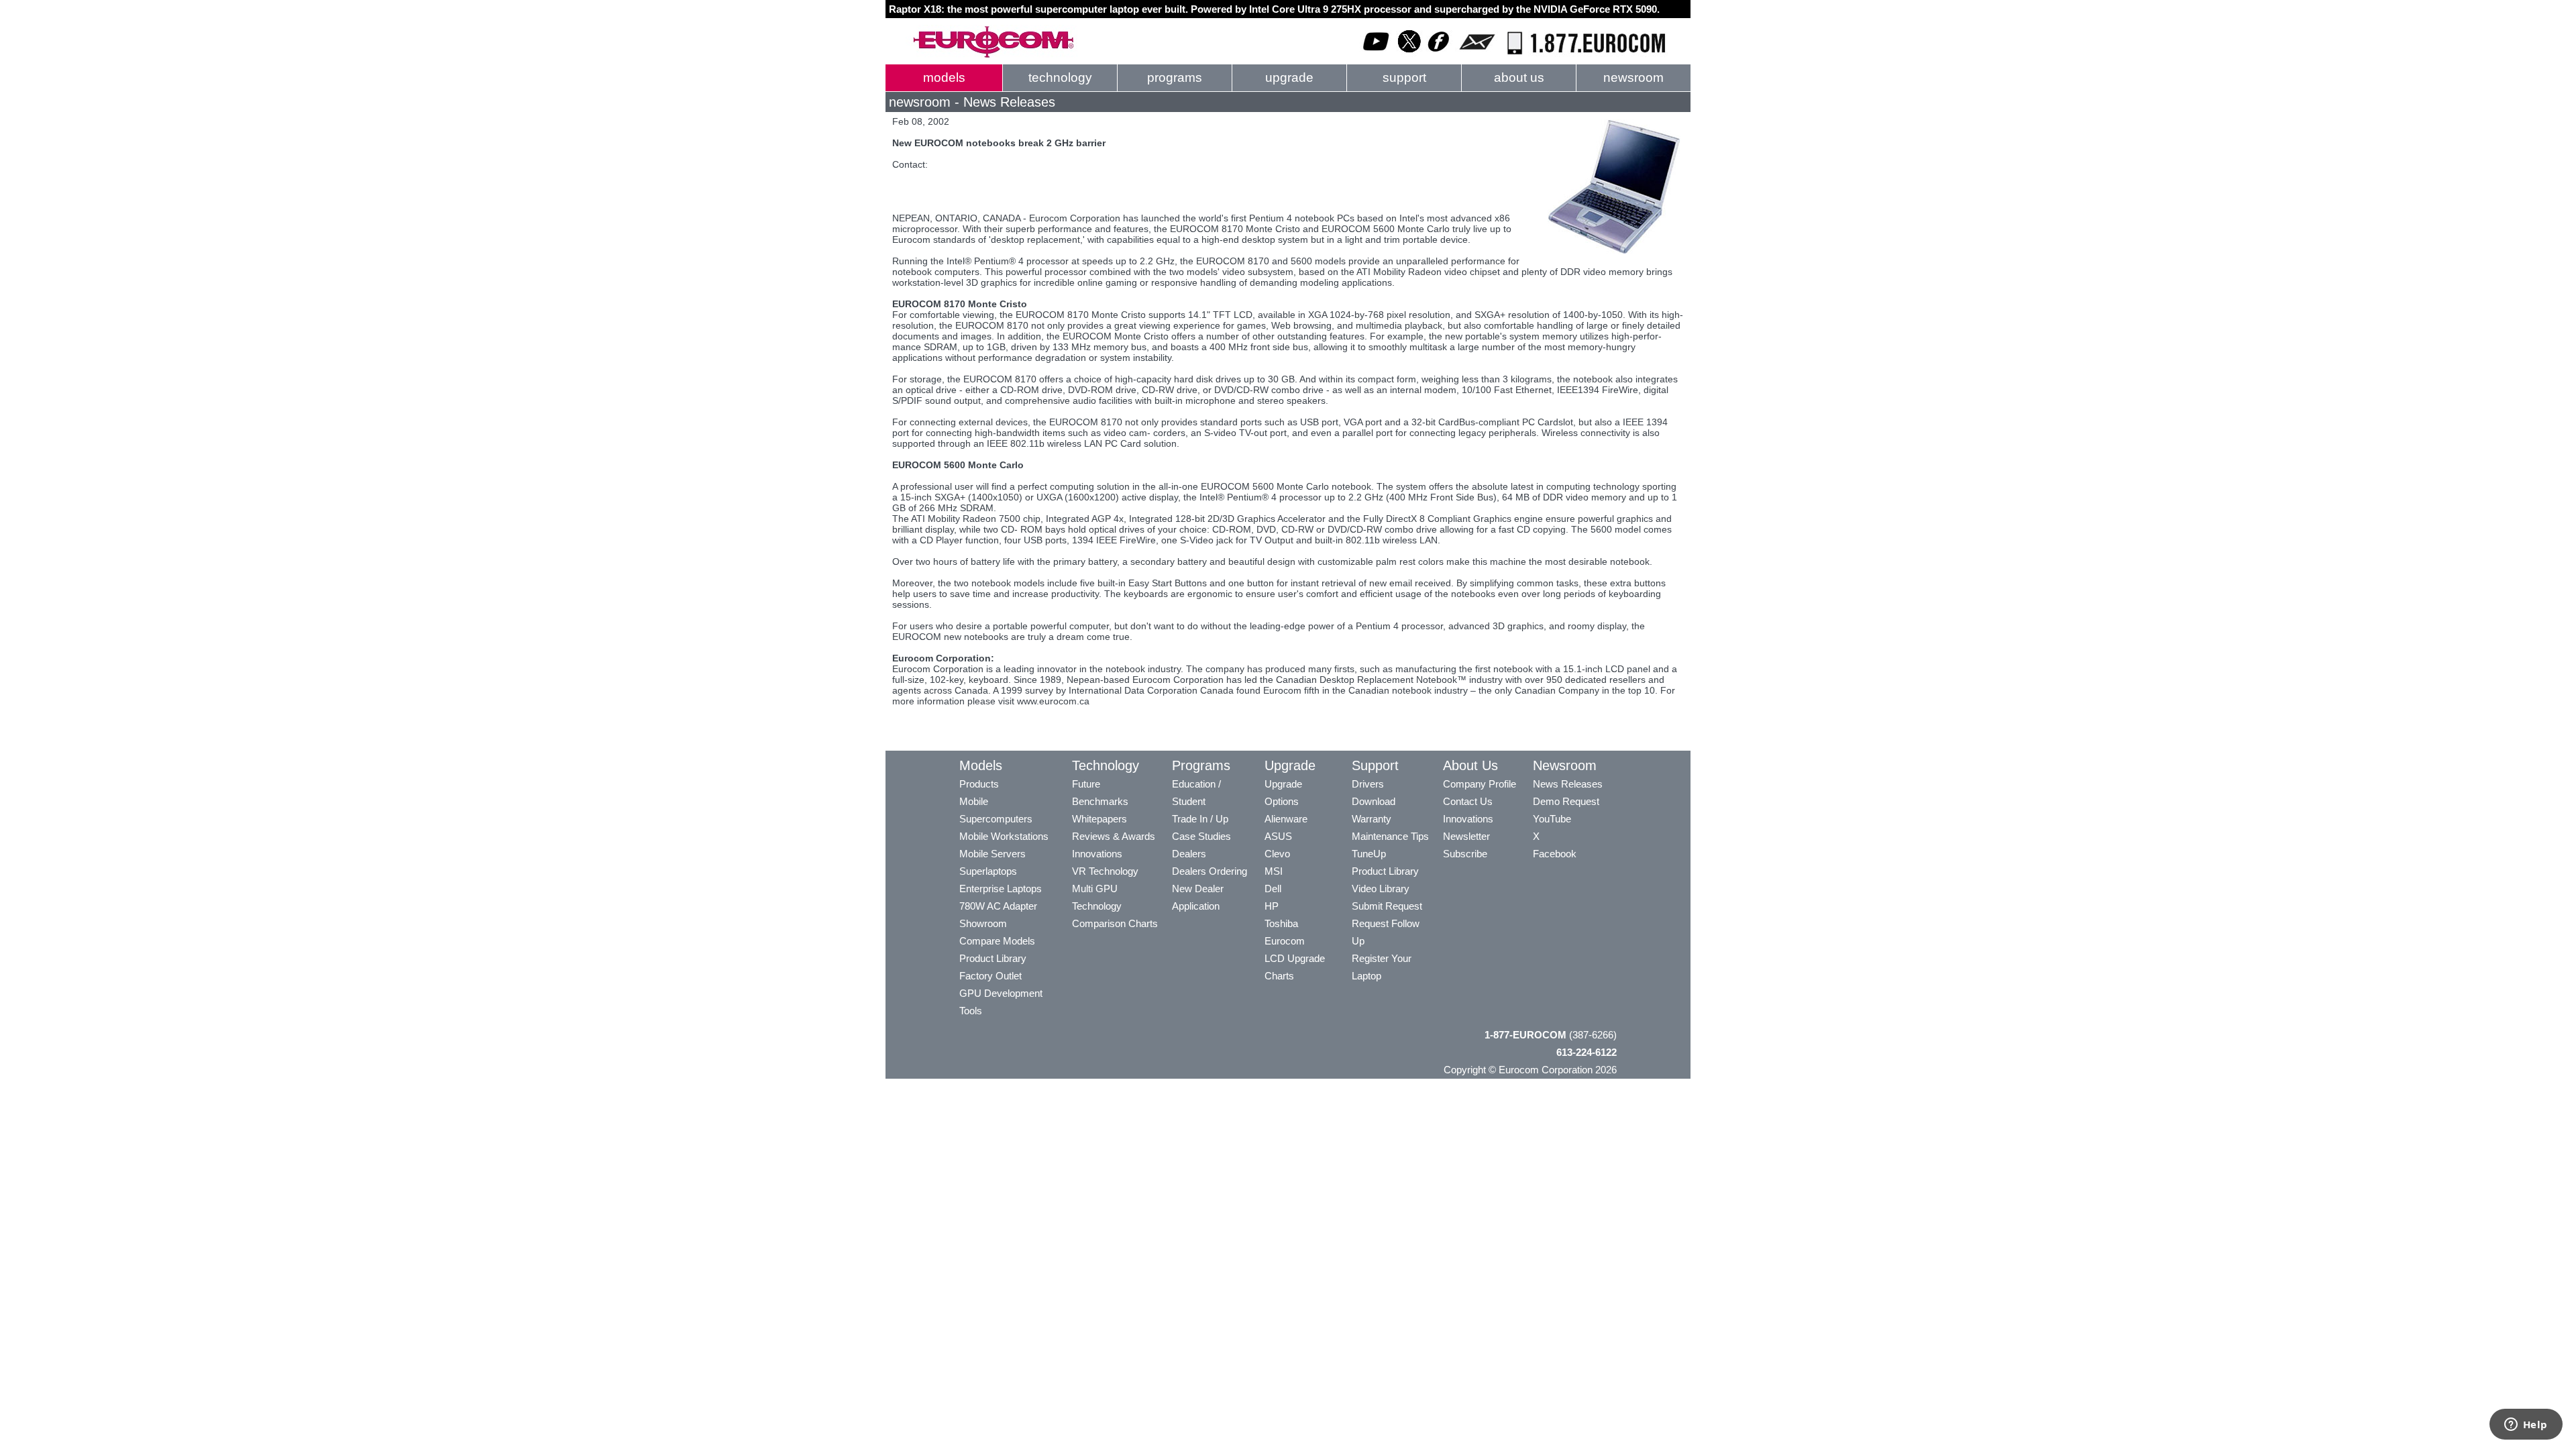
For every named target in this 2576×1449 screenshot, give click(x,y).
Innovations (1097, 854)
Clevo (1277, 854)
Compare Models (997, 941)
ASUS (1278, 836)
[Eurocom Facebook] (1439, 55)
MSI (1274, 871)
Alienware (1286, 819)
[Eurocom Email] (1477, 55)
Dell (1273, 889)
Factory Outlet (990, 976)
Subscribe (1465, 854)
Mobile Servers (992, 854)
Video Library (1381, 889)
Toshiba (1281, 923)
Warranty (1372, 819)
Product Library (993, 958)
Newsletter (1466, 836)
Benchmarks (1100, 801)
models (944, 77)
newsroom (1633, 77)
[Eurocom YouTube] (1377, 55)
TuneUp (1369, 854)
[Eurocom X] (1409, 55)
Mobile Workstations (1004, 836)
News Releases (1568, 784)
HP (1272, 906)
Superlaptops (988, 871)
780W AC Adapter (998, 906)
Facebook (1555, 854)
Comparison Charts (1115, 923)
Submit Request (1387, 906)
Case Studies (1201, 836)
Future (1086, 784)
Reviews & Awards (1114, 836)
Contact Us (1468, 801)
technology (1060, 77)
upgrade (1289, 77)
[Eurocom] (993, 55)
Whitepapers (1099, 819)
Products (979, 784)
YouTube (1552, 819)
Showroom (983, 923)
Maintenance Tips (1390, 836)
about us (1519, 77)
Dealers (1189, 854)
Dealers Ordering (1210, 871)
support (1404, 77)
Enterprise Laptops (1001, 889)
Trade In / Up (1200, 819)
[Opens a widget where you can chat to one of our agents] (2526, 1426)
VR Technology (1105, 871)
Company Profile (1480, 784)
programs (1175, 77)
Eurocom (1285, 941)
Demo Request (1566, 801)
